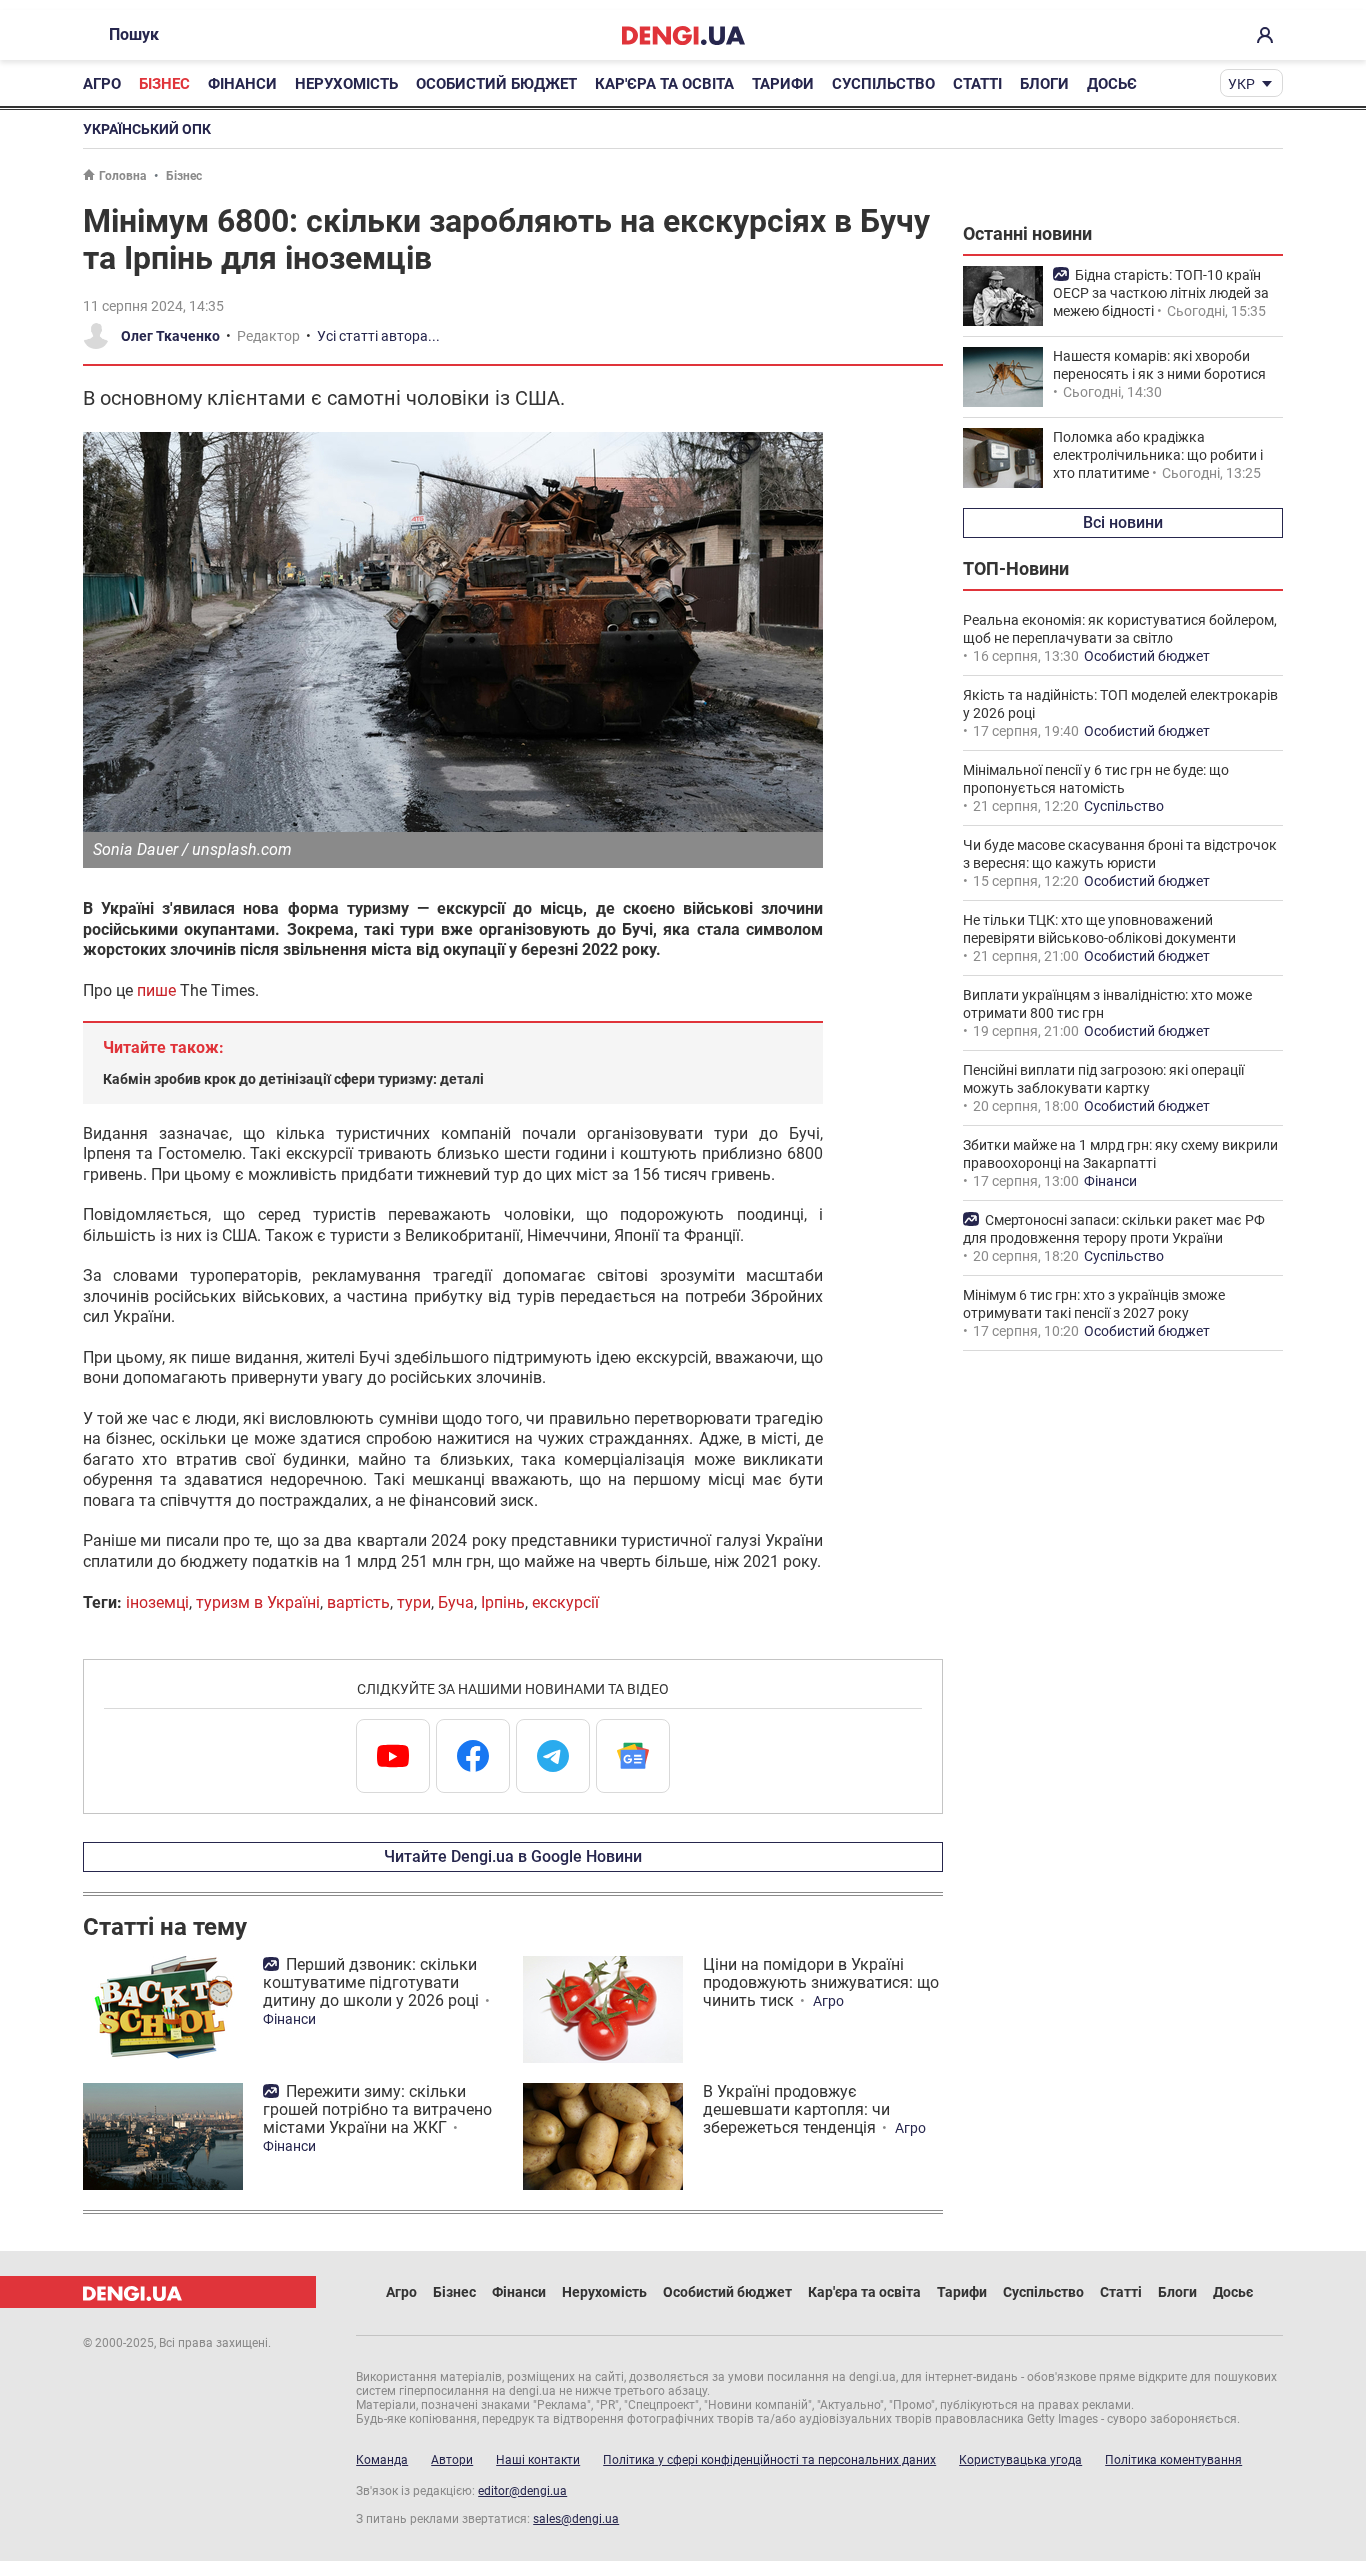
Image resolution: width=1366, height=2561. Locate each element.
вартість (358, 1602)
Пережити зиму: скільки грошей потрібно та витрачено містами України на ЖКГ (377, 2109)
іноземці (157, 1602)
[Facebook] (473, 1756)
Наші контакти (538, 2460)
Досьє (1112, 84)
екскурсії (565, 1602)
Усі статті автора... (378, 336)
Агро (102, 84)
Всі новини (1123, 522)
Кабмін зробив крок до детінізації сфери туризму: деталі (293, 1079)
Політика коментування (1173, 2460)
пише (156, 990)
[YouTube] (393, 1756)
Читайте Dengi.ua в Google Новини (513, 1856)
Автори (452, 2460)
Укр (1241, 84)
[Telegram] (553, 1756)
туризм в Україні (258, 1602)
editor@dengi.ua (522, 2491)
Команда (382, 2460)
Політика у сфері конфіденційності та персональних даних (769, 2460)
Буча (456, 1602)
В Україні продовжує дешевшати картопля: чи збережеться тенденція (796, 2109)
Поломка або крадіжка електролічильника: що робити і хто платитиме (1158, 455)
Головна (122, 176)
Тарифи (783, 84)
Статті (977, 84)
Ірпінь (503, 1602)
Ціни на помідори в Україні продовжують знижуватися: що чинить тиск (821, 1982)
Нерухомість (346, 84)
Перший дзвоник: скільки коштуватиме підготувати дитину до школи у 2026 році (371, 1982)
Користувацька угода (1020, 2460)
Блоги (1044, 84)
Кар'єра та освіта (664, 84)
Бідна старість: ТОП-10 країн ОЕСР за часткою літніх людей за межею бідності (1161, 293)
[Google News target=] (633, 1756)
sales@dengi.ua (576, 2519)
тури (414, 1602)
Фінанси (242, 84)
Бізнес (164, 84)
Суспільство (883, 84)
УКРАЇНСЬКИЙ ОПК (147, 129)
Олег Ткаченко (170, 336)
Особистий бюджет (496, 84)
